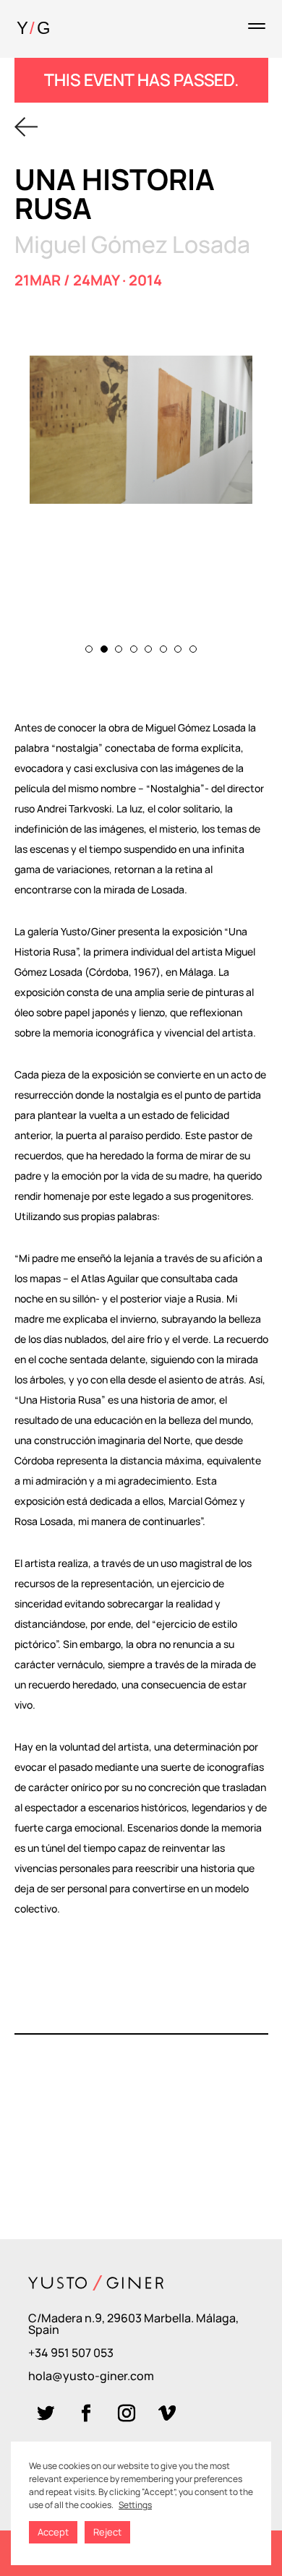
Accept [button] (53, 2532)
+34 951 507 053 (71, 2353)
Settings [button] (135, 2505)
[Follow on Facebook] (86, 2413)
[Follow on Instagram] (127, 2413)
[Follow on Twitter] (46, 2413)
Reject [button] (107, 2532)
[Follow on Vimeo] (167, 2413)
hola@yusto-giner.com (91, 2376)
